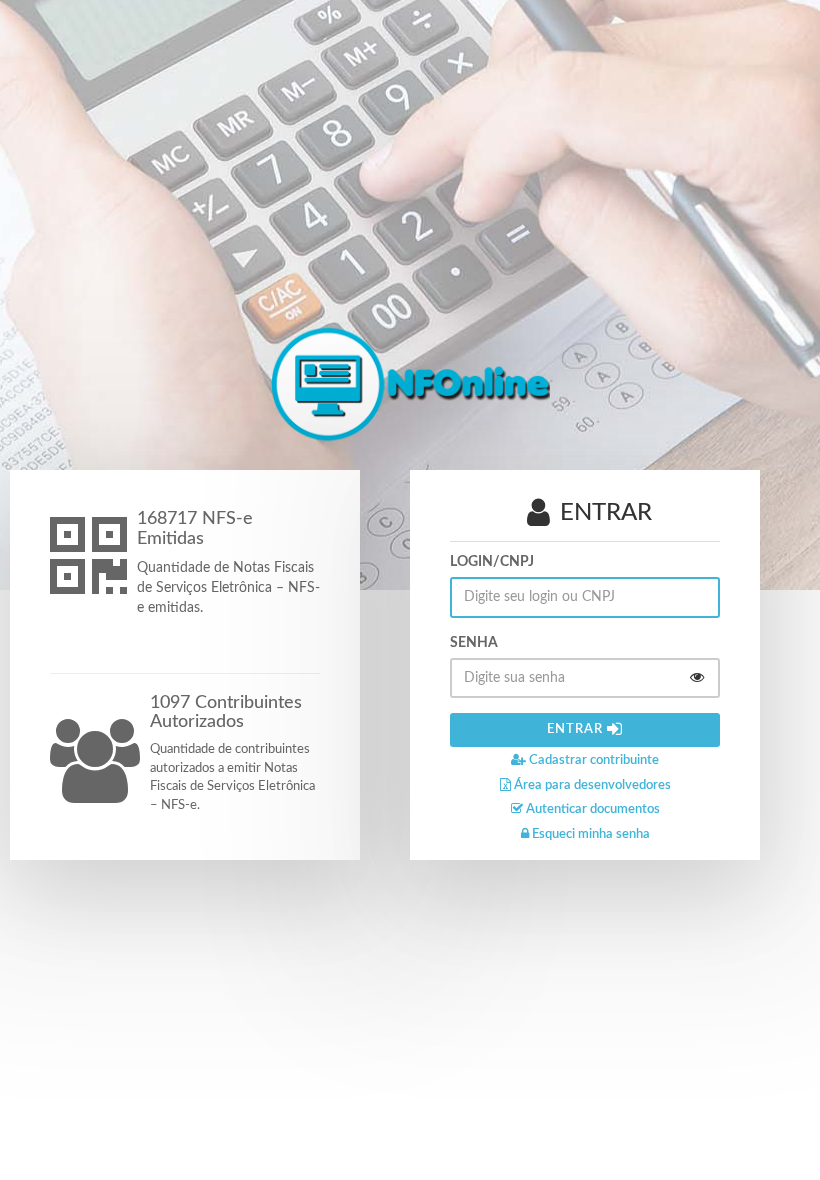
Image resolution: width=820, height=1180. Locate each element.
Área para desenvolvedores (591, 785)
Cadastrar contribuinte (592, 760)
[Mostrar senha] (697, 678)
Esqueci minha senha (589, 834)
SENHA (474, 643)
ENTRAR (577, 729)
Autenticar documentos (591, 809)
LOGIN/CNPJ (492, 562)
